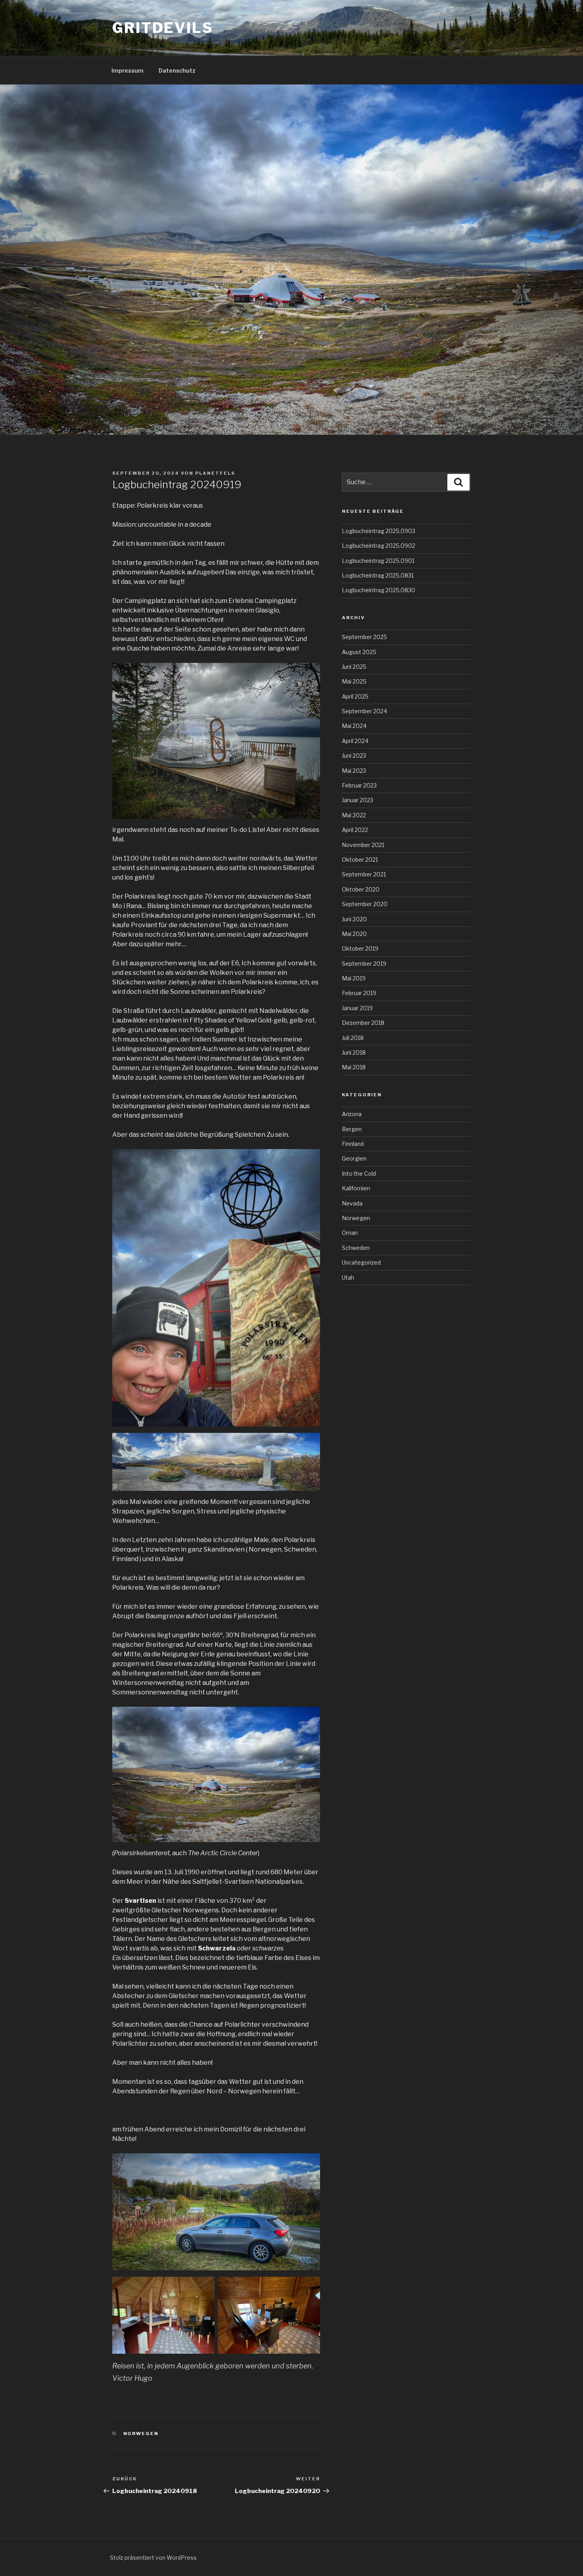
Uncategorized (361, 1262)
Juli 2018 (353, 1038)
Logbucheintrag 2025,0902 (379, 546)
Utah (348, 1277)
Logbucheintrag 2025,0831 (378, 575)
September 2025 (364, 637)
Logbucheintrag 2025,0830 (379, 590)
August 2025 (359, 652)
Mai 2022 (354, 815)
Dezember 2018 (363, 1023)
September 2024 (364, 711)
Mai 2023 (354, 771)
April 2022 (355, 830)
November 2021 (363, 845)
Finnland (353, 1144)
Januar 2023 (358, 800)
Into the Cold (359, 1173)
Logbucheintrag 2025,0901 (378, 561)
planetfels (215, 473)
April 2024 (355, 741)
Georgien (354, 1158)
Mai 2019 (354, 978)
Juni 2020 (354, 919)
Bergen (352, 1129)
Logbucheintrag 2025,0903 (379, 531)
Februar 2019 (359, 993)
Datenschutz (177, 70)
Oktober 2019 (360, 948)
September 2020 (365, 904)
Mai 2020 (354, 934)
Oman (350, 1233)
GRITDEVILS (163, 28)
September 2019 (364, 964)
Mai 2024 (354, 726)
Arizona (352, 1114)
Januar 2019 (357, 1008)
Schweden (356, 1248)
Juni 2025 (354, 667)
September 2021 (364, 874)
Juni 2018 (354, 1052)
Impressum (128, 70)
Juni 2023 (354, 756)
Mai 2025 (354, 681)
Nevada (352, 1203)
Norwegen (141, 2434)
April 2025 (355, 696)
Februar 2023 (359, 785)
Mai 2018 (354, 1067)
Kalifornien (356, 1188)
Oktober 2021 (360, 860)
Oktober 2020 (361, 889)
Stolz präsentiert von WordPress (153, 2558)
